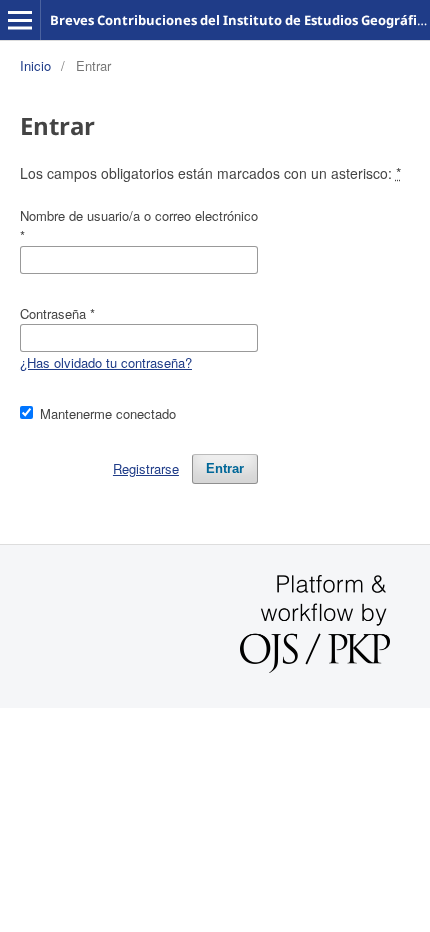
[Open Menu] (20, 20)
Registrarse (146, 468)
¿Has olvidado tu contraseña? (106, 362)
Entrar (225, 468)
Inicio (35, 65)
